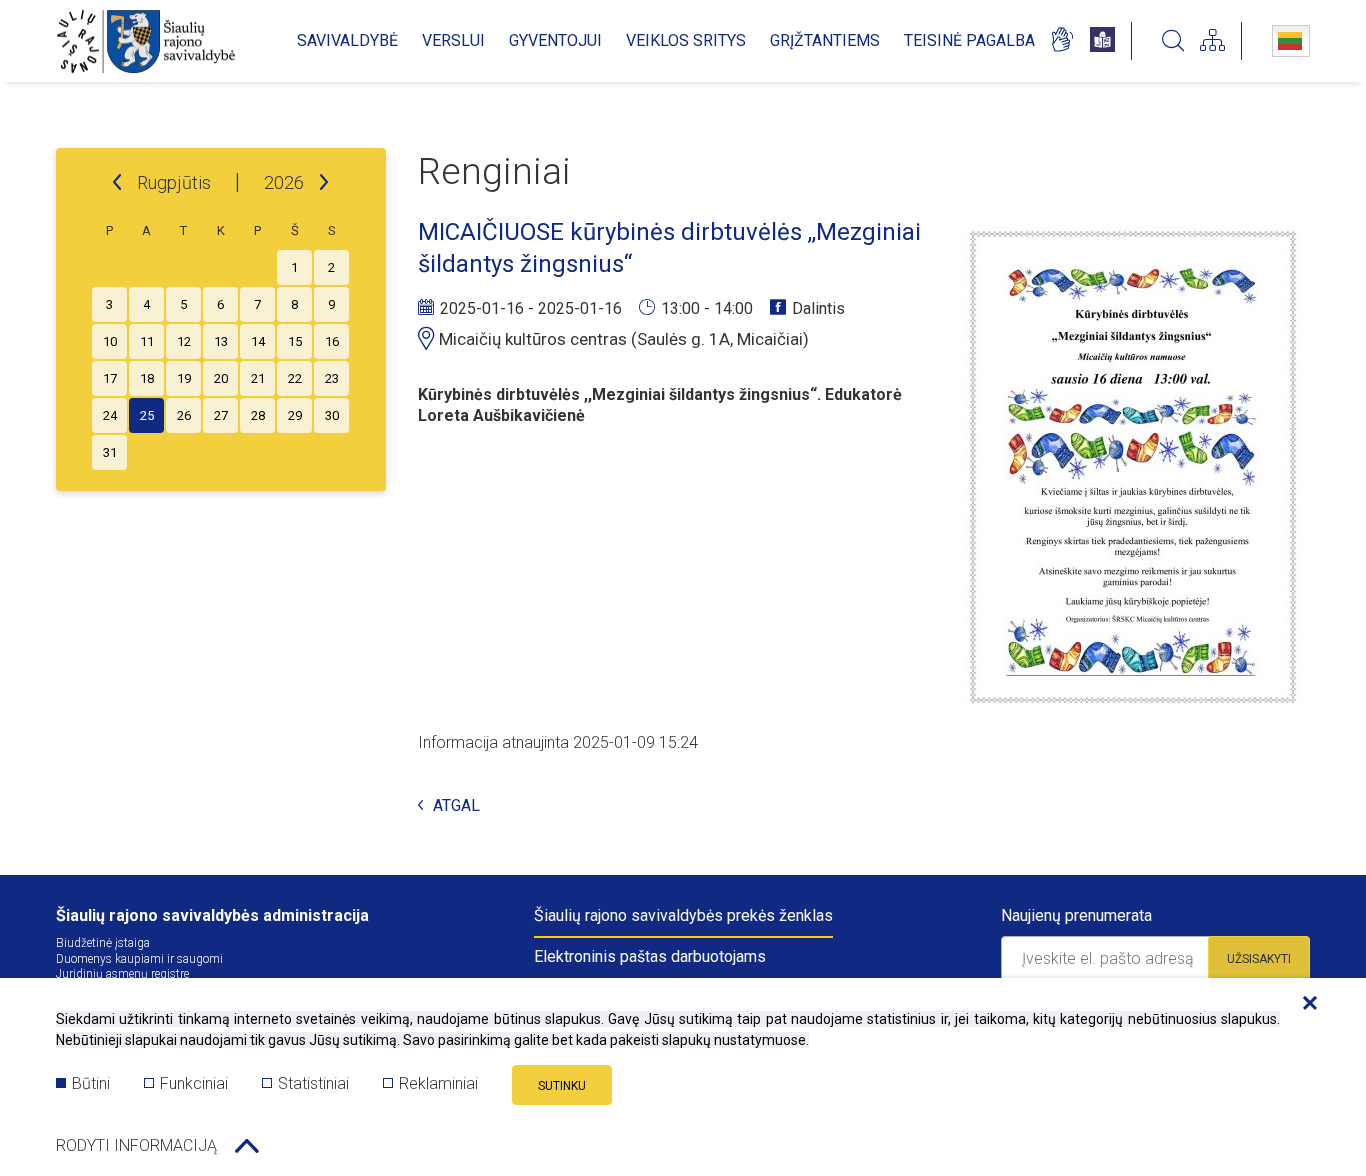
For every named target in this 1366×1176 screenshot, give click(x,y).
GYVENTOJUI (555, 40)
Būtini (91, 1083)
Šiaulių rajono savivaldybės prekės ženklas (683, 915)
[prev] (117, 182)
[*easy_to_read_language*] (1102, 41)
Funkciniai (194, 1083)
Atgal (456, 806)
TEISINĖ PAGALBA (969, 40)
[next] (324, 182)
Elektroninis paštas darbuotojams (650, 956)
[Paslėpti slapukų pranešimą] (1305, 1004)
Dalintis (818, 308)
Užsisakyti (1259, 959)
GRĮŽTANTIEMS (825, 40)
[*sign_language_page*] (1061, 41)
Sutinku (562, 1086)
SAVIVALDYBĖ (347, 40)
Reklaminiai (438, 1083)
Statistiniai (313, 1083)
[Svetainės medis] (1212, 41)
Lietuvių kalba (1291, 41)
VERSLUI (453, 40)
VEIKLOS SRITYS (686, 40)
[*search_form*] (1173, 41)
